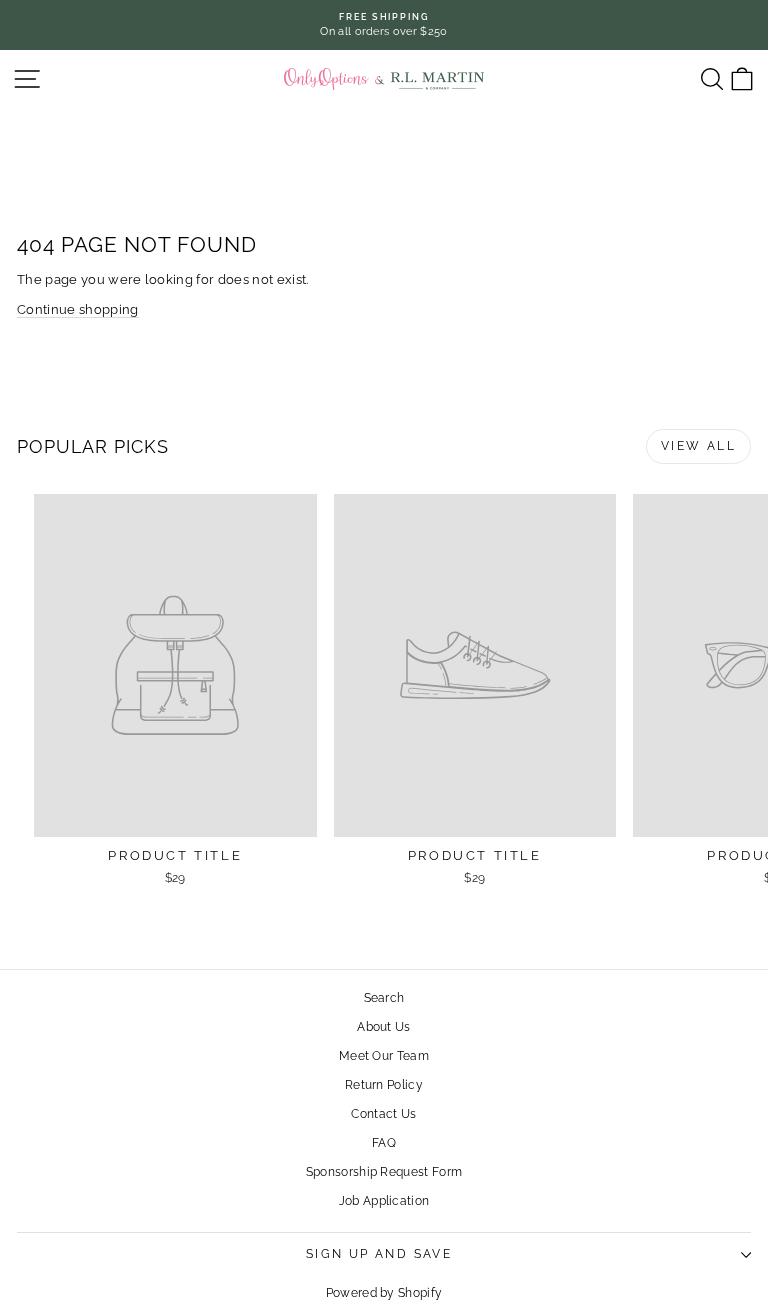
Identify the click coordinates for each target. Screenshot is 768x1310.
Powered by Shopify (384, 1293)
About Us (384, 1027)
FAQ (384, 1143)
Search (384, 998)
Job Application (384, 1201)
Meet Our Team (384, 1056)
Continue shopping (78, 309)
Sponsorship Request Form (384, 1172)
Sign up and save (379, 1254)
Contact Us (383, 1114)
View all (698, 446)
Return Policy (384, 1085)
